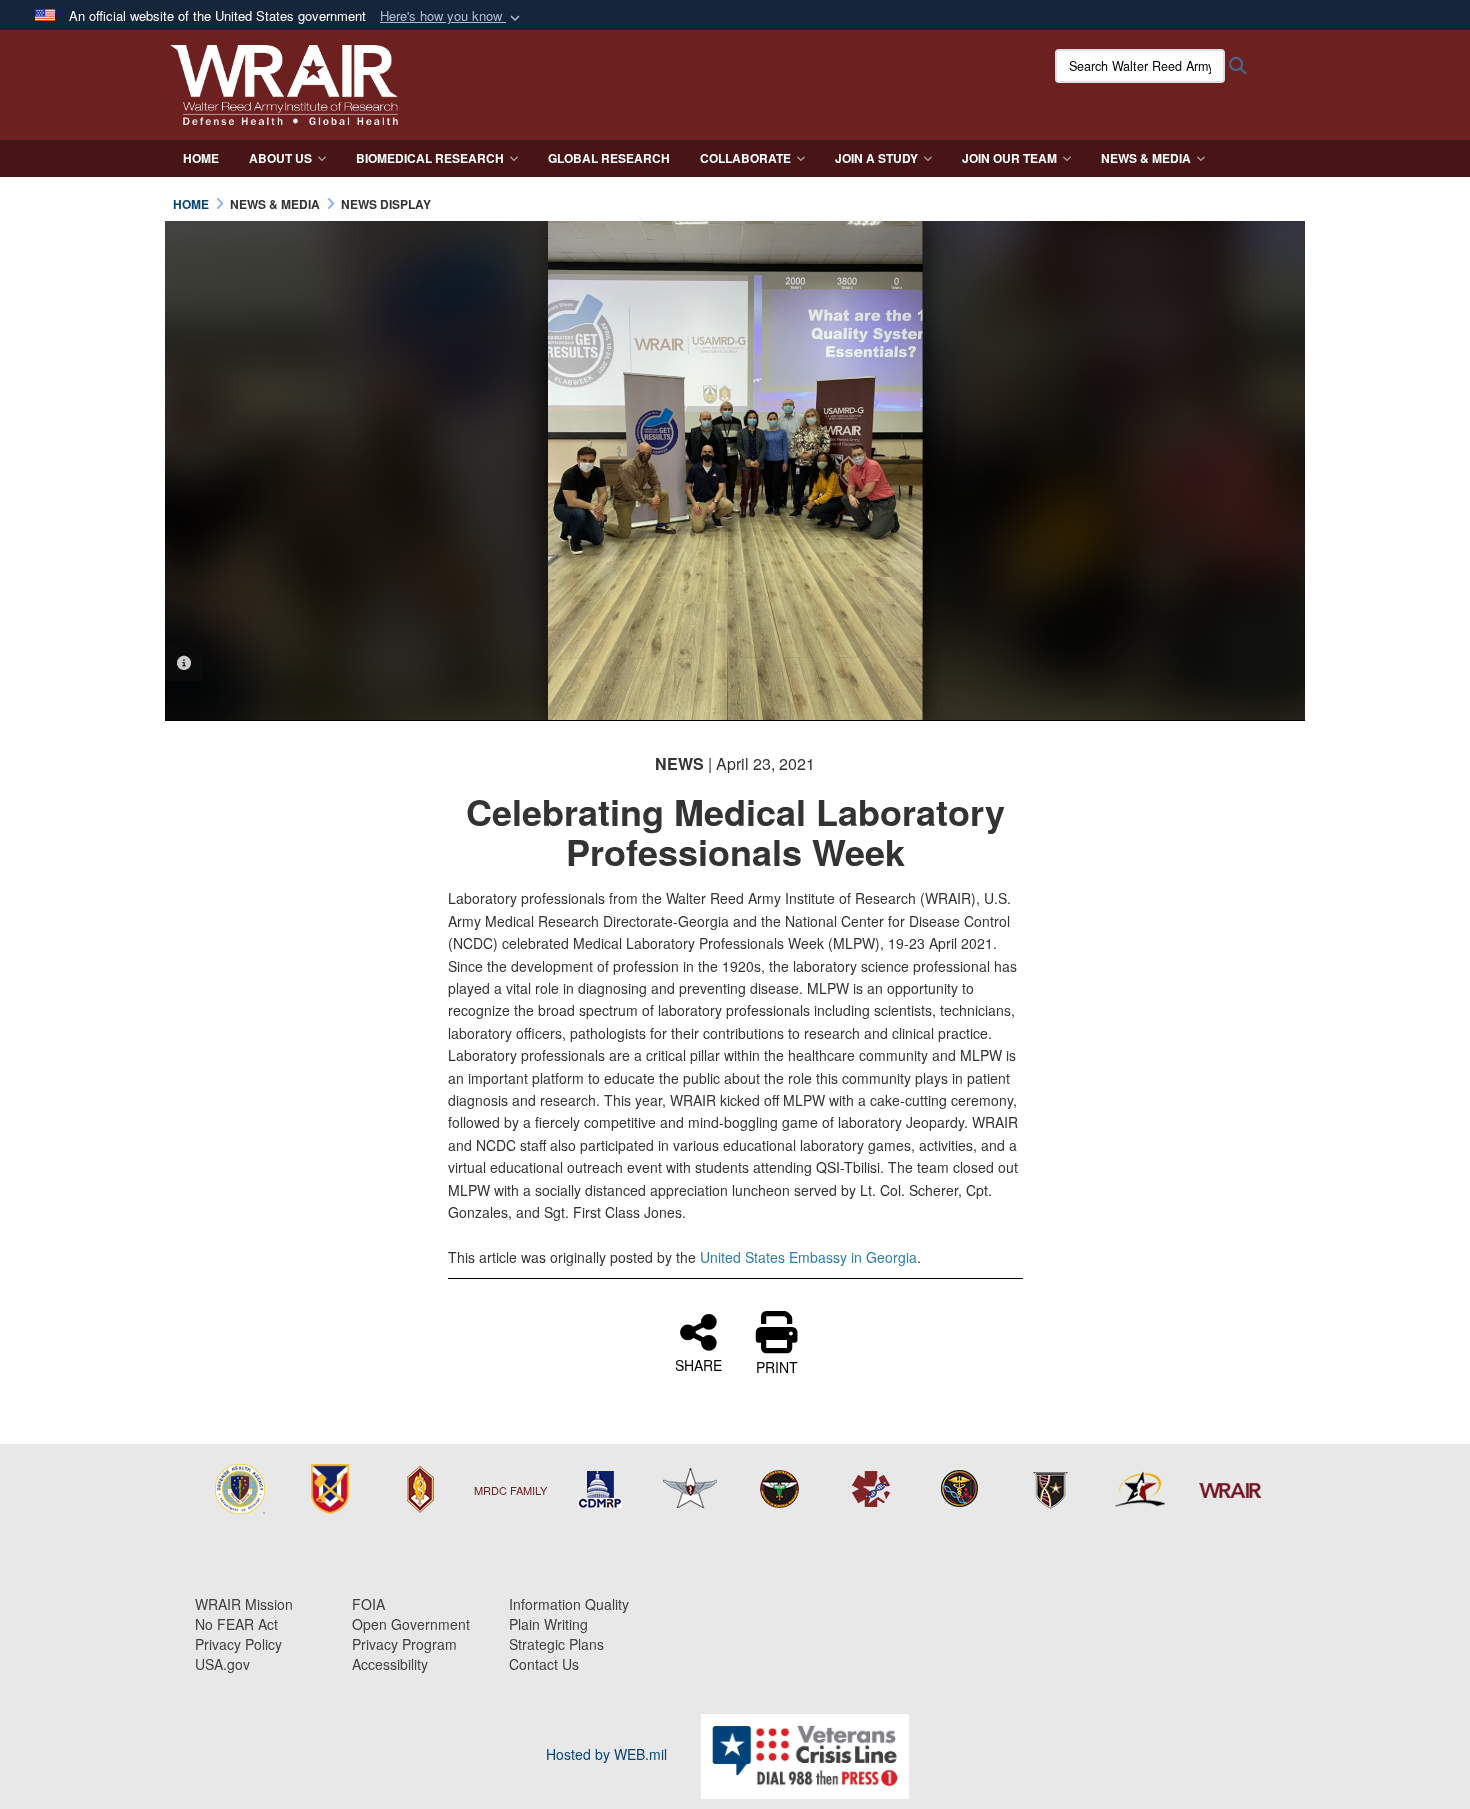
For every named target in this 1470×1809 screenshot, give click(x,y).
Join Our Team (1009, 158)
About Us (280, 158)
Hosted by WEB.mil (606, 1754)
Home (201, 158)
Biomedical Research (430, 158)
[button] (452, 16)
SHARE (698, 1364)
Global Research (609, 158)
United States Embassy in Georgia (808, 1257)
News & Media (1146, 158)
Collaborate (745, 158)
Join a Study (876, 158)
